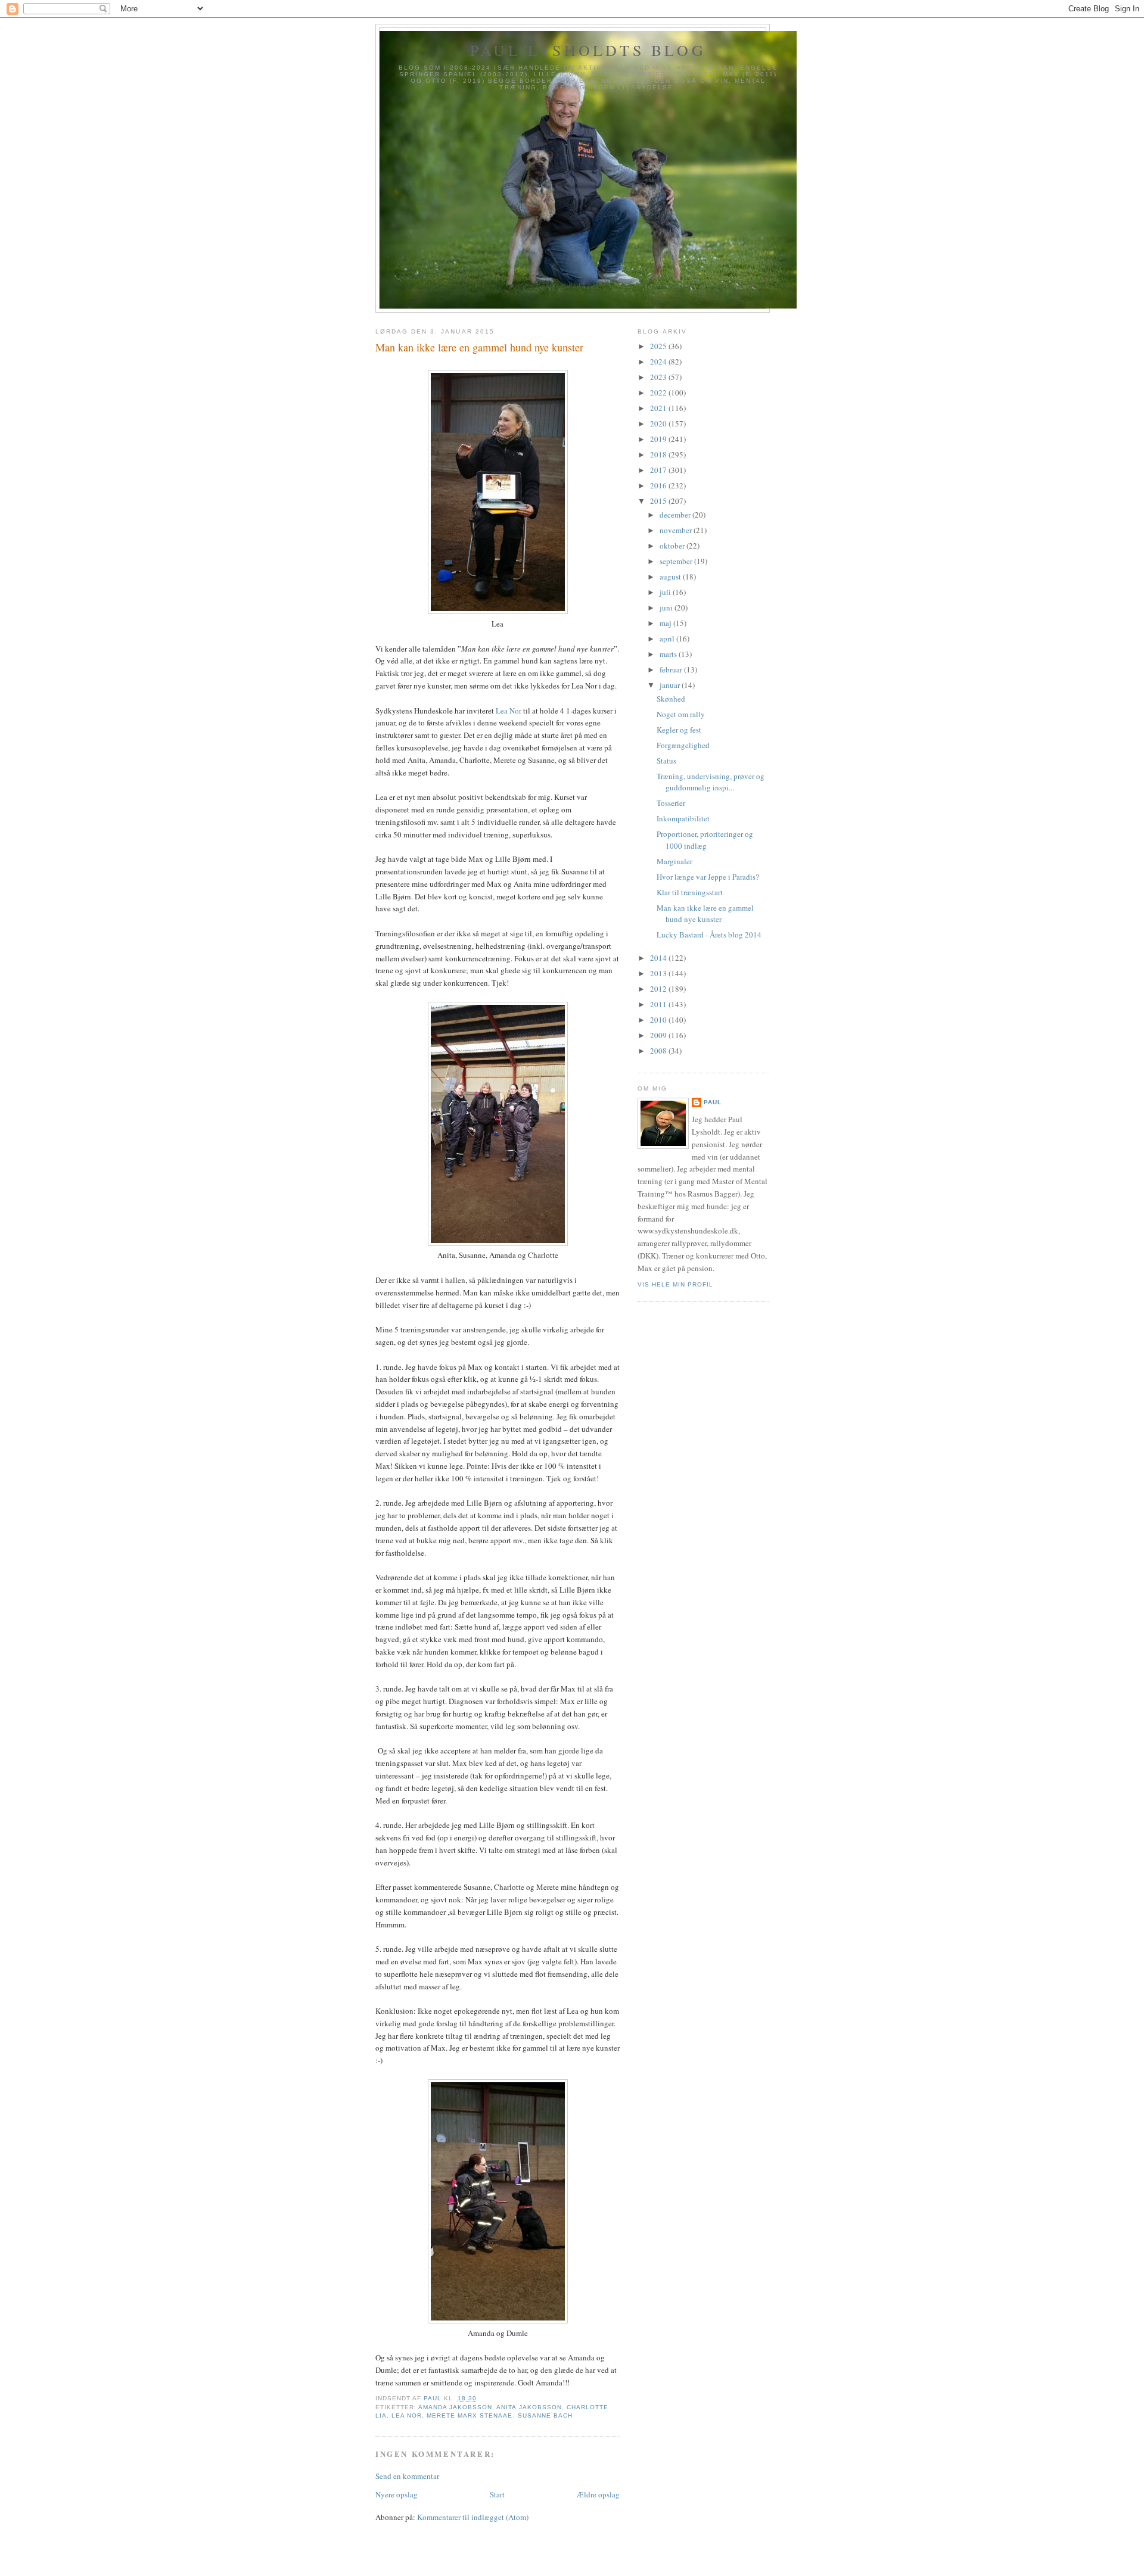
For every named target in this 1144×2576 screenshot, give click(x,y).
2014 (659, 958)
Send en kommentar (407, 2476)
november (677, 530)
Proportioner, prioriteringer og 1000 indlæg (705, 840)
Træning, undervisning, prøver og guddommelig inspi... (711, 782)
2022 (659, 393)
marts (669, 654)
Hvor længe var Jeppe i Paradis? (708, 877)
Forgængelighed (683, 745)
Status (666, 761)
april (668, 638)
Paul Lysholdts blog (588, 50)
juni (667, 608)
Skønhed (671, 699)
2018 (659, 454)
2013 (659, 973)
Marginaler (674, 861)
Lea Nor (509, 711)
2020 (659, 423)
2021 (659, 408)
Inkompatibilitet (683, 818)
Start (497, 2494)
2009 (659, 1035)
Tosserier (671, 803)
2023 (659, 377)
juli (666, 592)
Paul (713, 1102)
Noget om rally (681, 714)
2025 (659, 346)
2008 (659, 1051)
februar (672, 669)
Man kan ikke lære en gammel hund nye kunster (705, 914)
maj (666, 623)
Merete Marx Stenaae (470, 2415)
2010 (659, 1020)
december (676, 515)
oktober (673, 546)
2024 (659, 362)
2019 (659, 439)
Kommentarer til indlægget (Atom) (473, 2517)
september (677, 561)
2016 (659, 485)
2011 (659, 1004)
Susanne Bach (545, 2415)
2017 (659, 470)
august (671, 577)
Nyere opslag (397, 2494)
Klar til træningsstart (690, 892)
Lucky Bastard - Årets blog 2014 (709, 935)
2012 (659, 989)
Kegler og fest (679, 730)
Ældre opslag (598, 2494)
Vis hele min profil (675, 1284)
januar (671, 685)
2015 (659, 501)
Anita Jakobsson (529, 2407)
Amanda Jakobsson (455, 2407)
